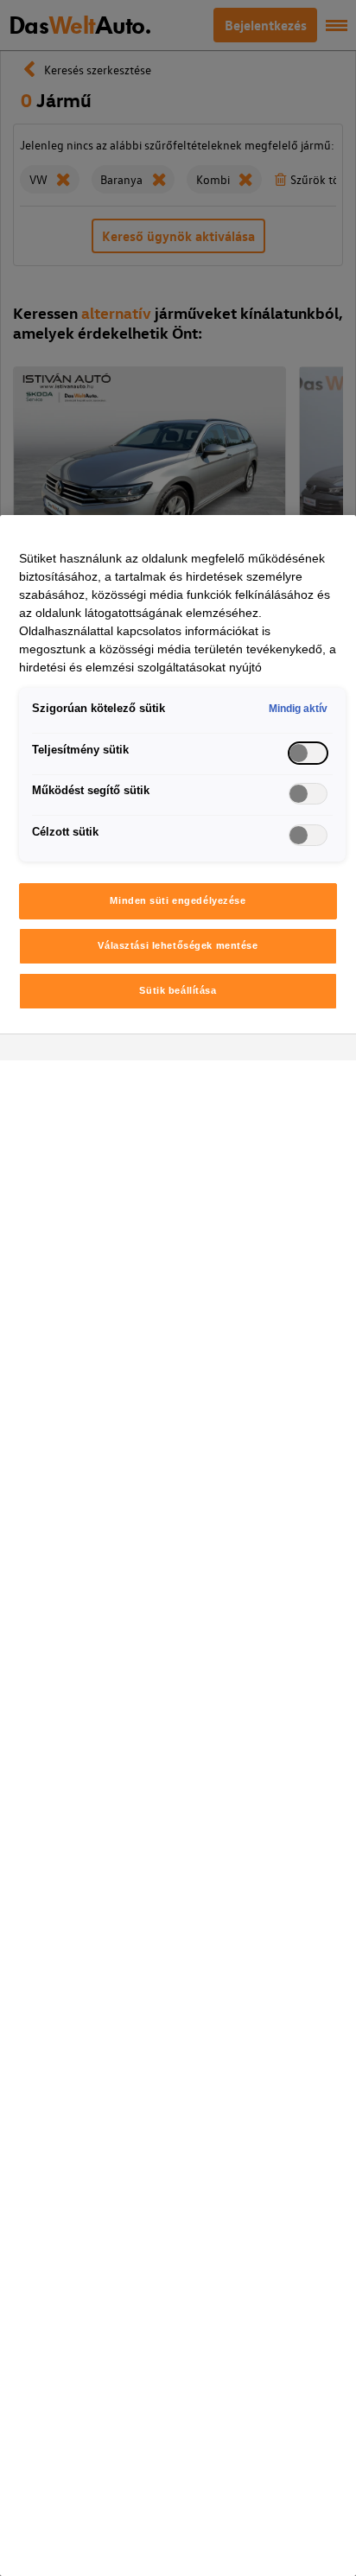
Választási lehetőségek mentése (178, 945)
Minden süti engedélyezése (178, 900)
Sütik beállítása (178, 990)
